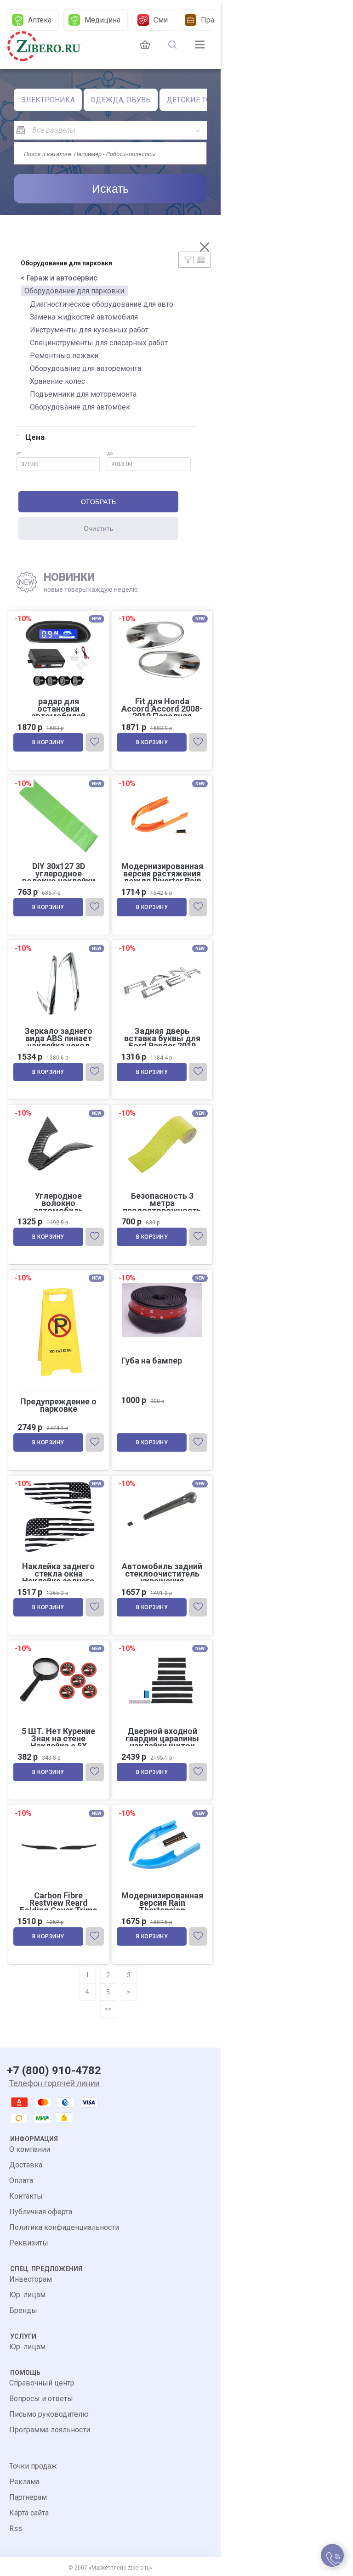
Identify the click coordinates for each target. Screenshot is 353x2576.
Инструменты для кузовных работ (89, 330)
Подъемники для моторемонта (83, 394)
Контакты (26, 2196)
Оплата (21, 2180)
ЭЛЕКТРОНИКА (48, 100)
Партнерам (28, 2497)
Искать (110, 189)
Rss (16, 2528)
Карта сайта (29, 2513)
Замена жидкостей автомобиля (84, 317)
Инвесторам (31, 2279)
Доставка (26, 2165)
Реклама (24, 2482)
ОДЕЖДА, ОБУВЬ (121, 100)
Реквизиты (29, 2243)
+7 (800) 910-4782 (54, 2071)
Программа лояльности (50, 2430)
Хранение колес (57, 381)
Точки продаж (33, 2466)
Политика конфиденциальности (64, 2227)
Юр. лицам (27, 2295)
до (110, 453)
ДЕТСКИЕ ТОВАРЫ (199, 100)
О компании (30, 2149)
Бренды (23, 2310)
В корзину (48, 742)
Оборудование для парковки (74, 291)
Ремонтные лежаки (64, 356)
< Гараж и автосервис (59, 278)
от (19, 453)
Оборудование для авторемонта (85, 368)
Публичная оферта (41, 2212)
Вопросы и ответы (41, 2399)
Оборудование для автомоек (80, 407)
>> (108, 2009)
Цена (35, 437)
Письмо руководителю (49, 2414)
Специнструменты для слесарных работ (99, 343)
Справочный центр (42, 2383)
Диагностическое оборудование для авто (102, 304)
